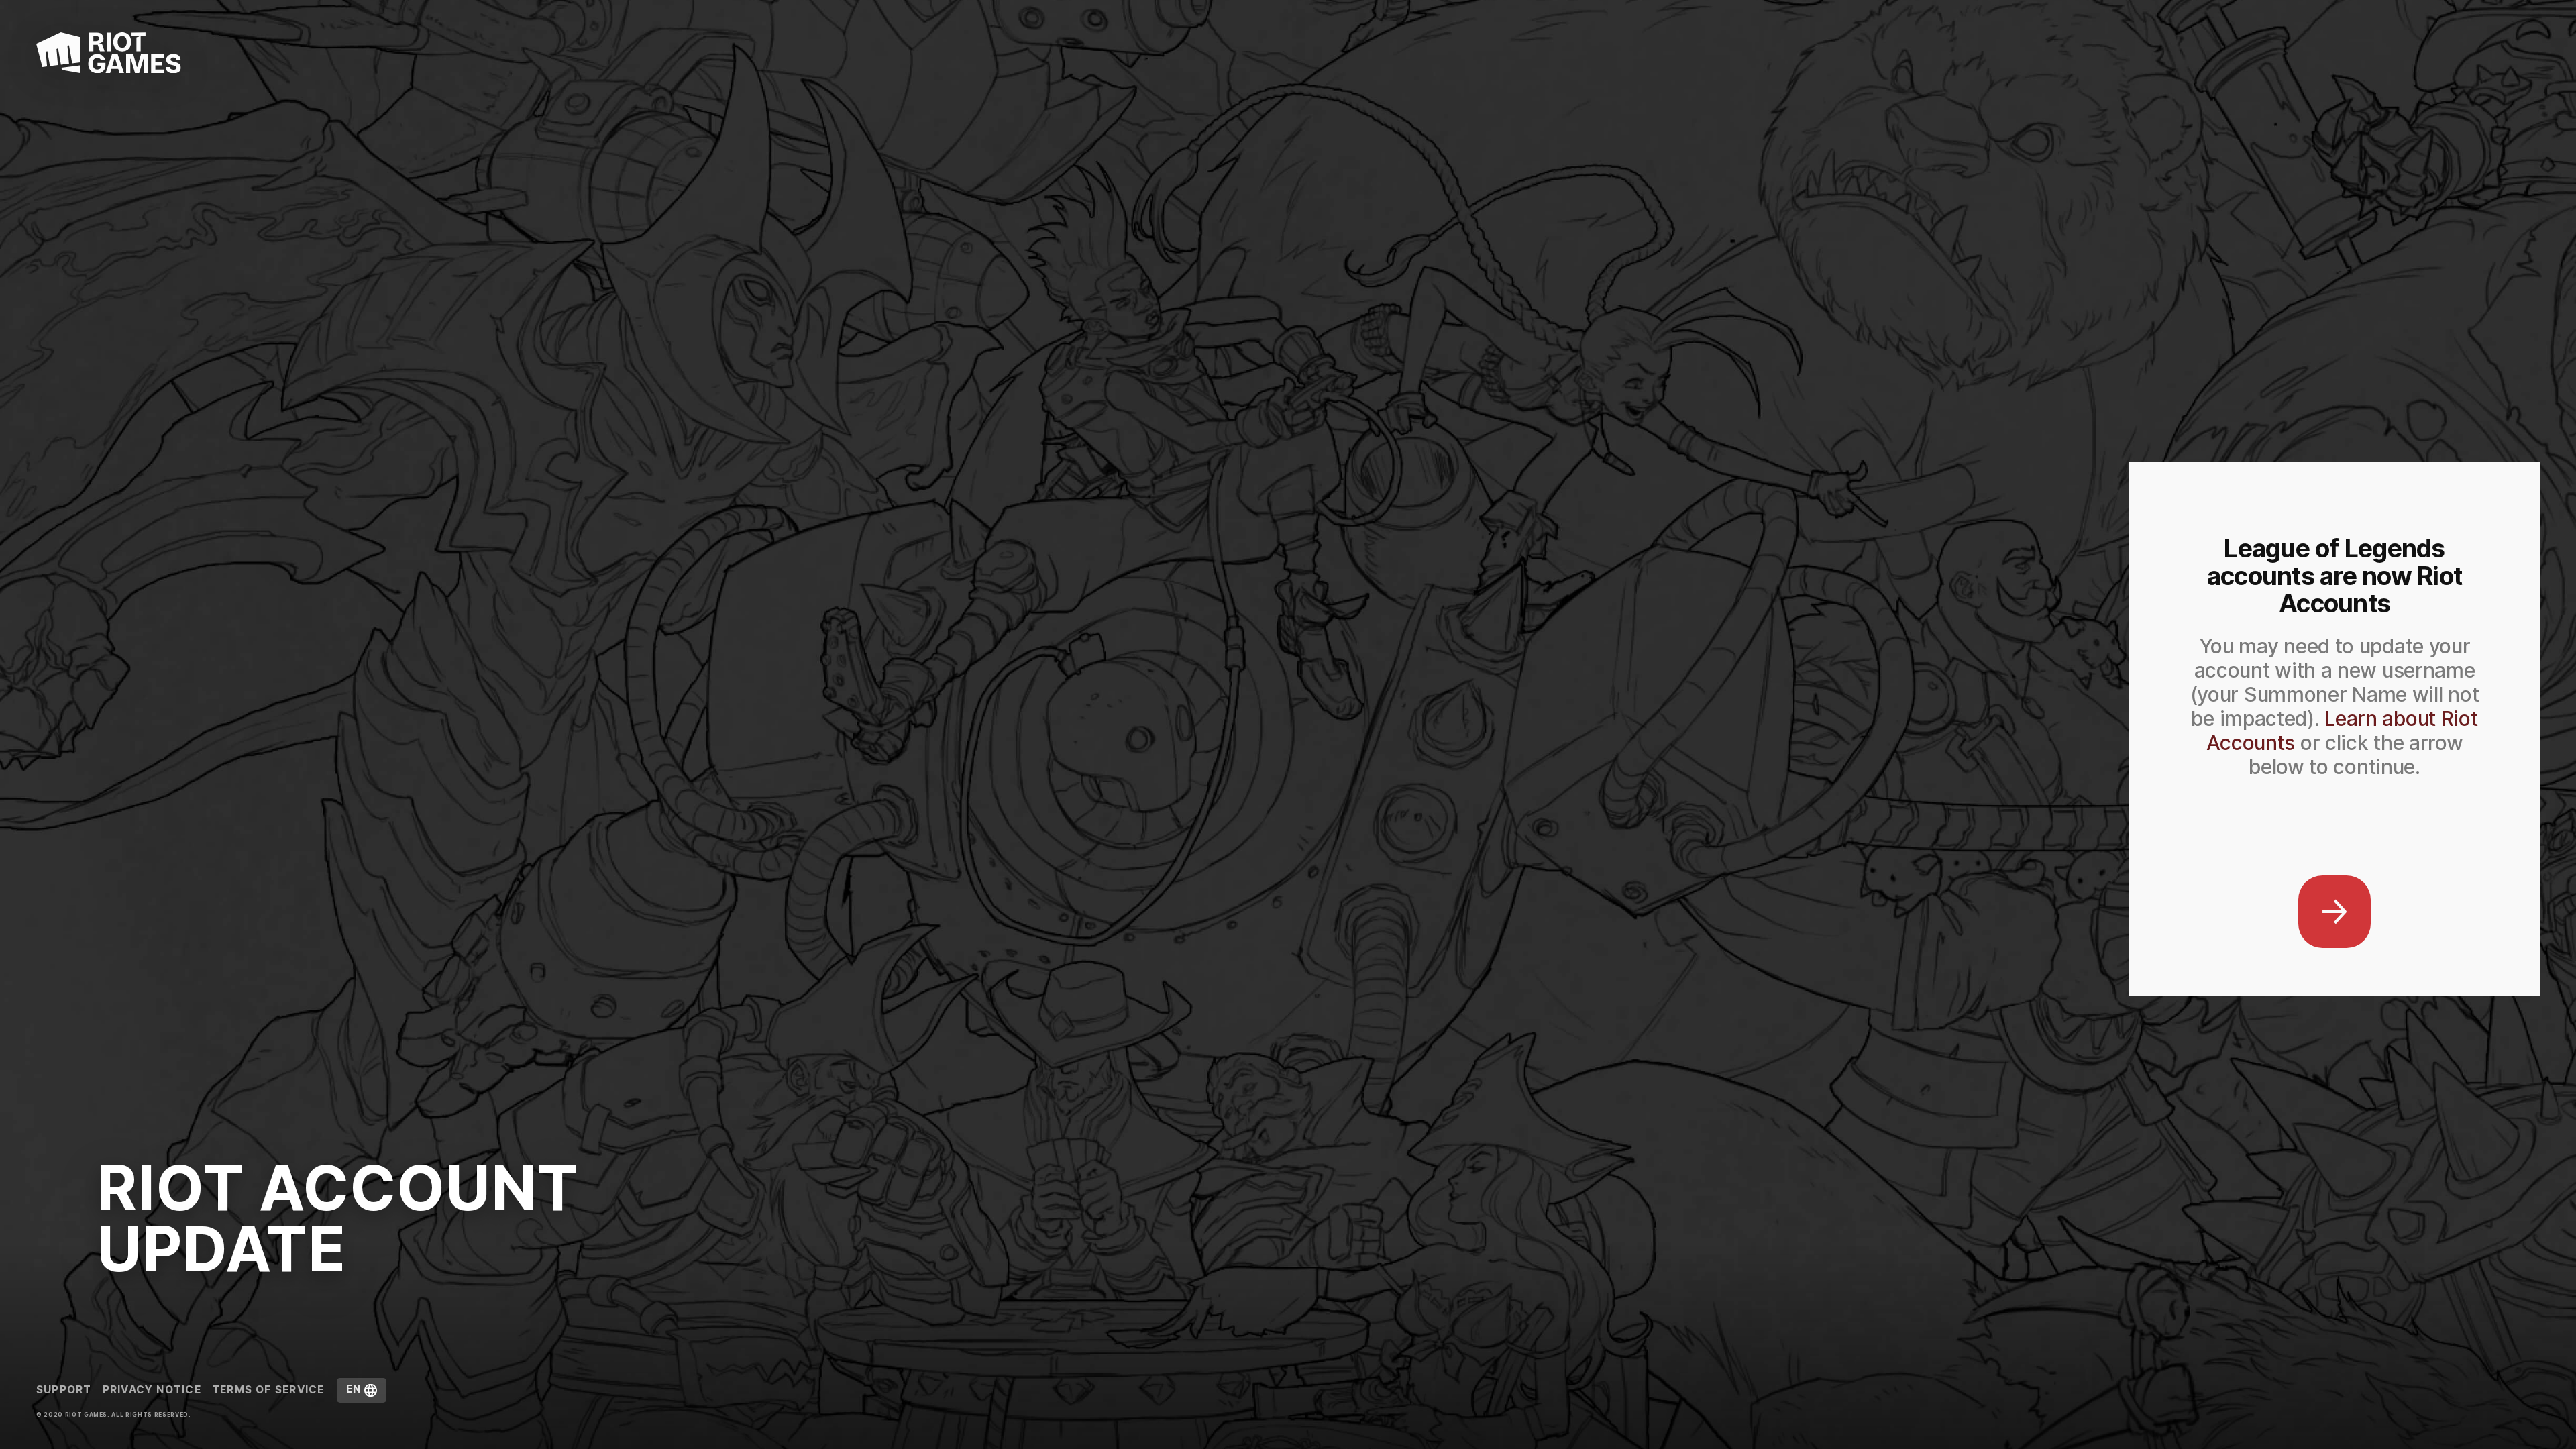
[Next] (2334, 912)
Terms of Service (268, 1390)
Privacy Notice (152, 1390)
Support (64, 1390)
